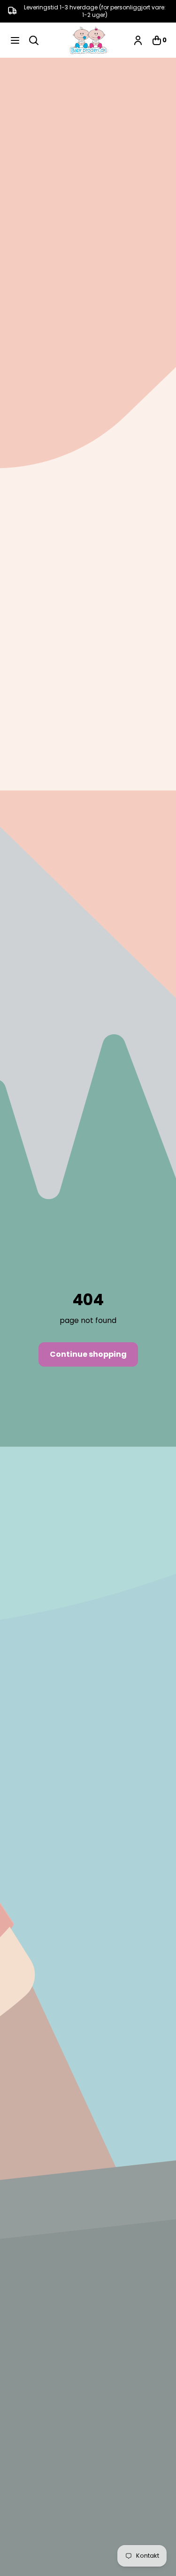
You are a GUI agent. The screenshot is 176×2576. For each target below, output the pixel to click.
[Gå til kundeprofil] (138, 40)
